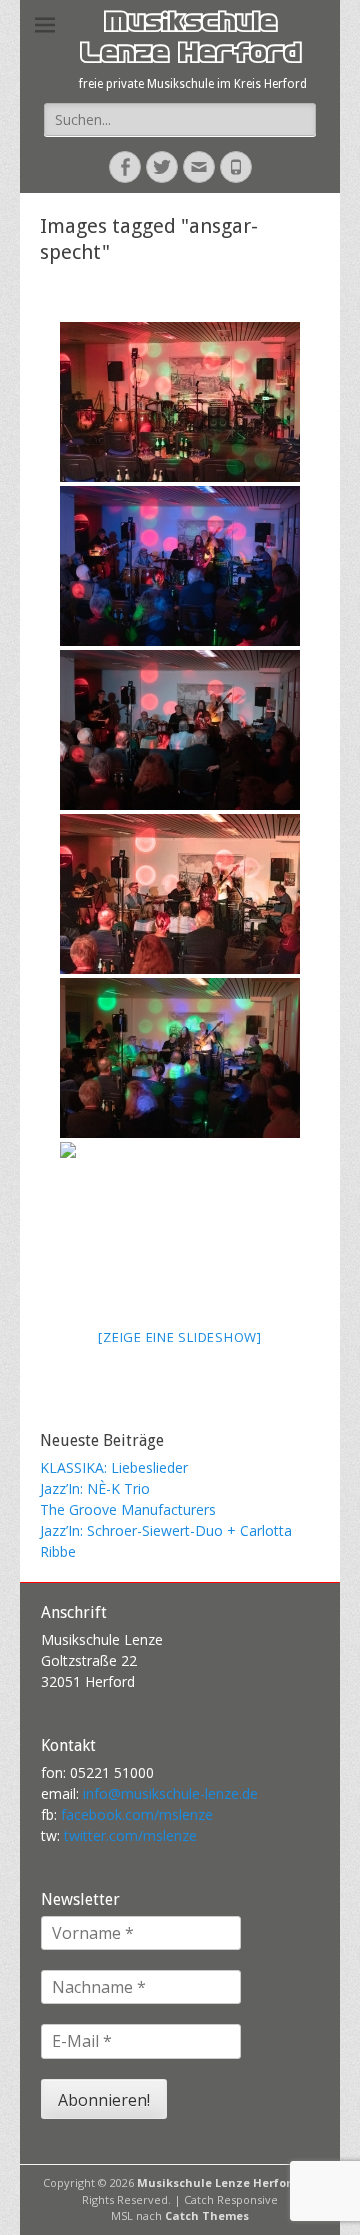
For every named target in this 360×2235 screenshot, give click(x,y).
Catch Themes (207, 2215)
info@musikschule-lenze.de (170, 1793)
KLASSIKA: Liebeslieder (114, 1467)
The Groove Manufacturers (128, 1509)
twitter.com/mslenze (130, 1835)
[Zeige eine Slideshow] (180, 1337)
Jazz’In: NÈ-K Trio (95, 1488)
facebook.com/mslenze (137, 1814)
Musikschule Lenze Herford (190, 40)
